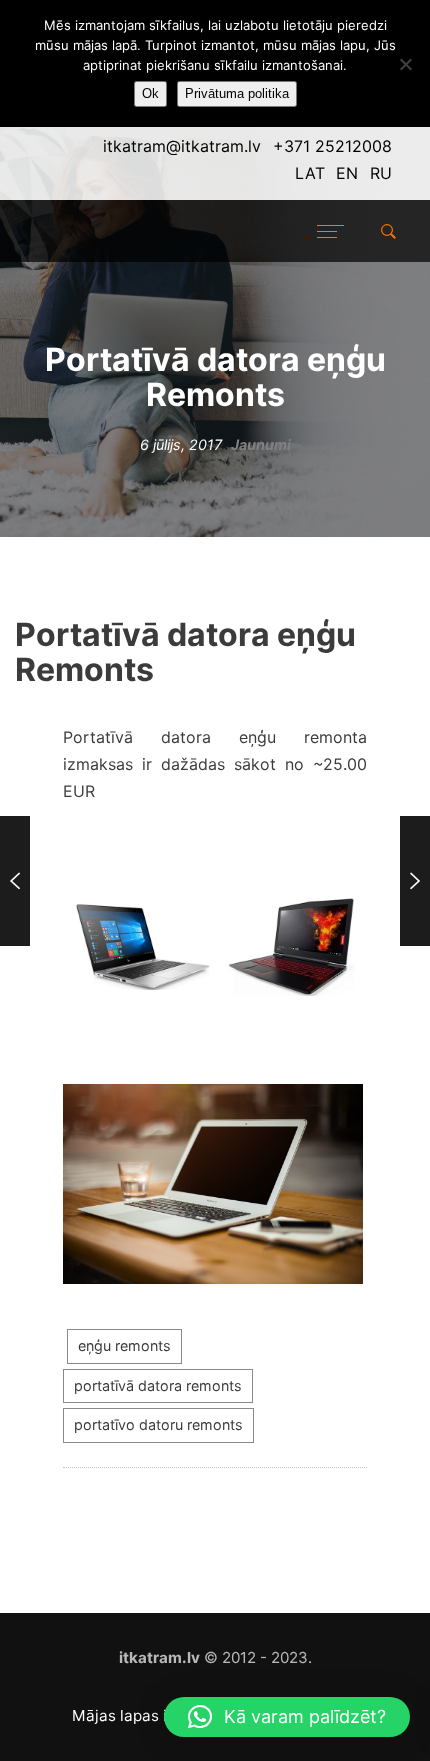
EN (347, 173)
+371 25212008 (332, 146)
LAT (310, 173)
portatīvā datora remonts (158, 1385)
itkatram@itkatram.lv (182, 146)
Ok (150, 93)
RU (381, 173)
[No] (405, 64)
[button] (287, 1717)
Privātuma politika (237, 93)
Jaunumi (261, 444)
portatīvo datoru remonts (158, 1424)
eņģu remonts (124, 1345)
